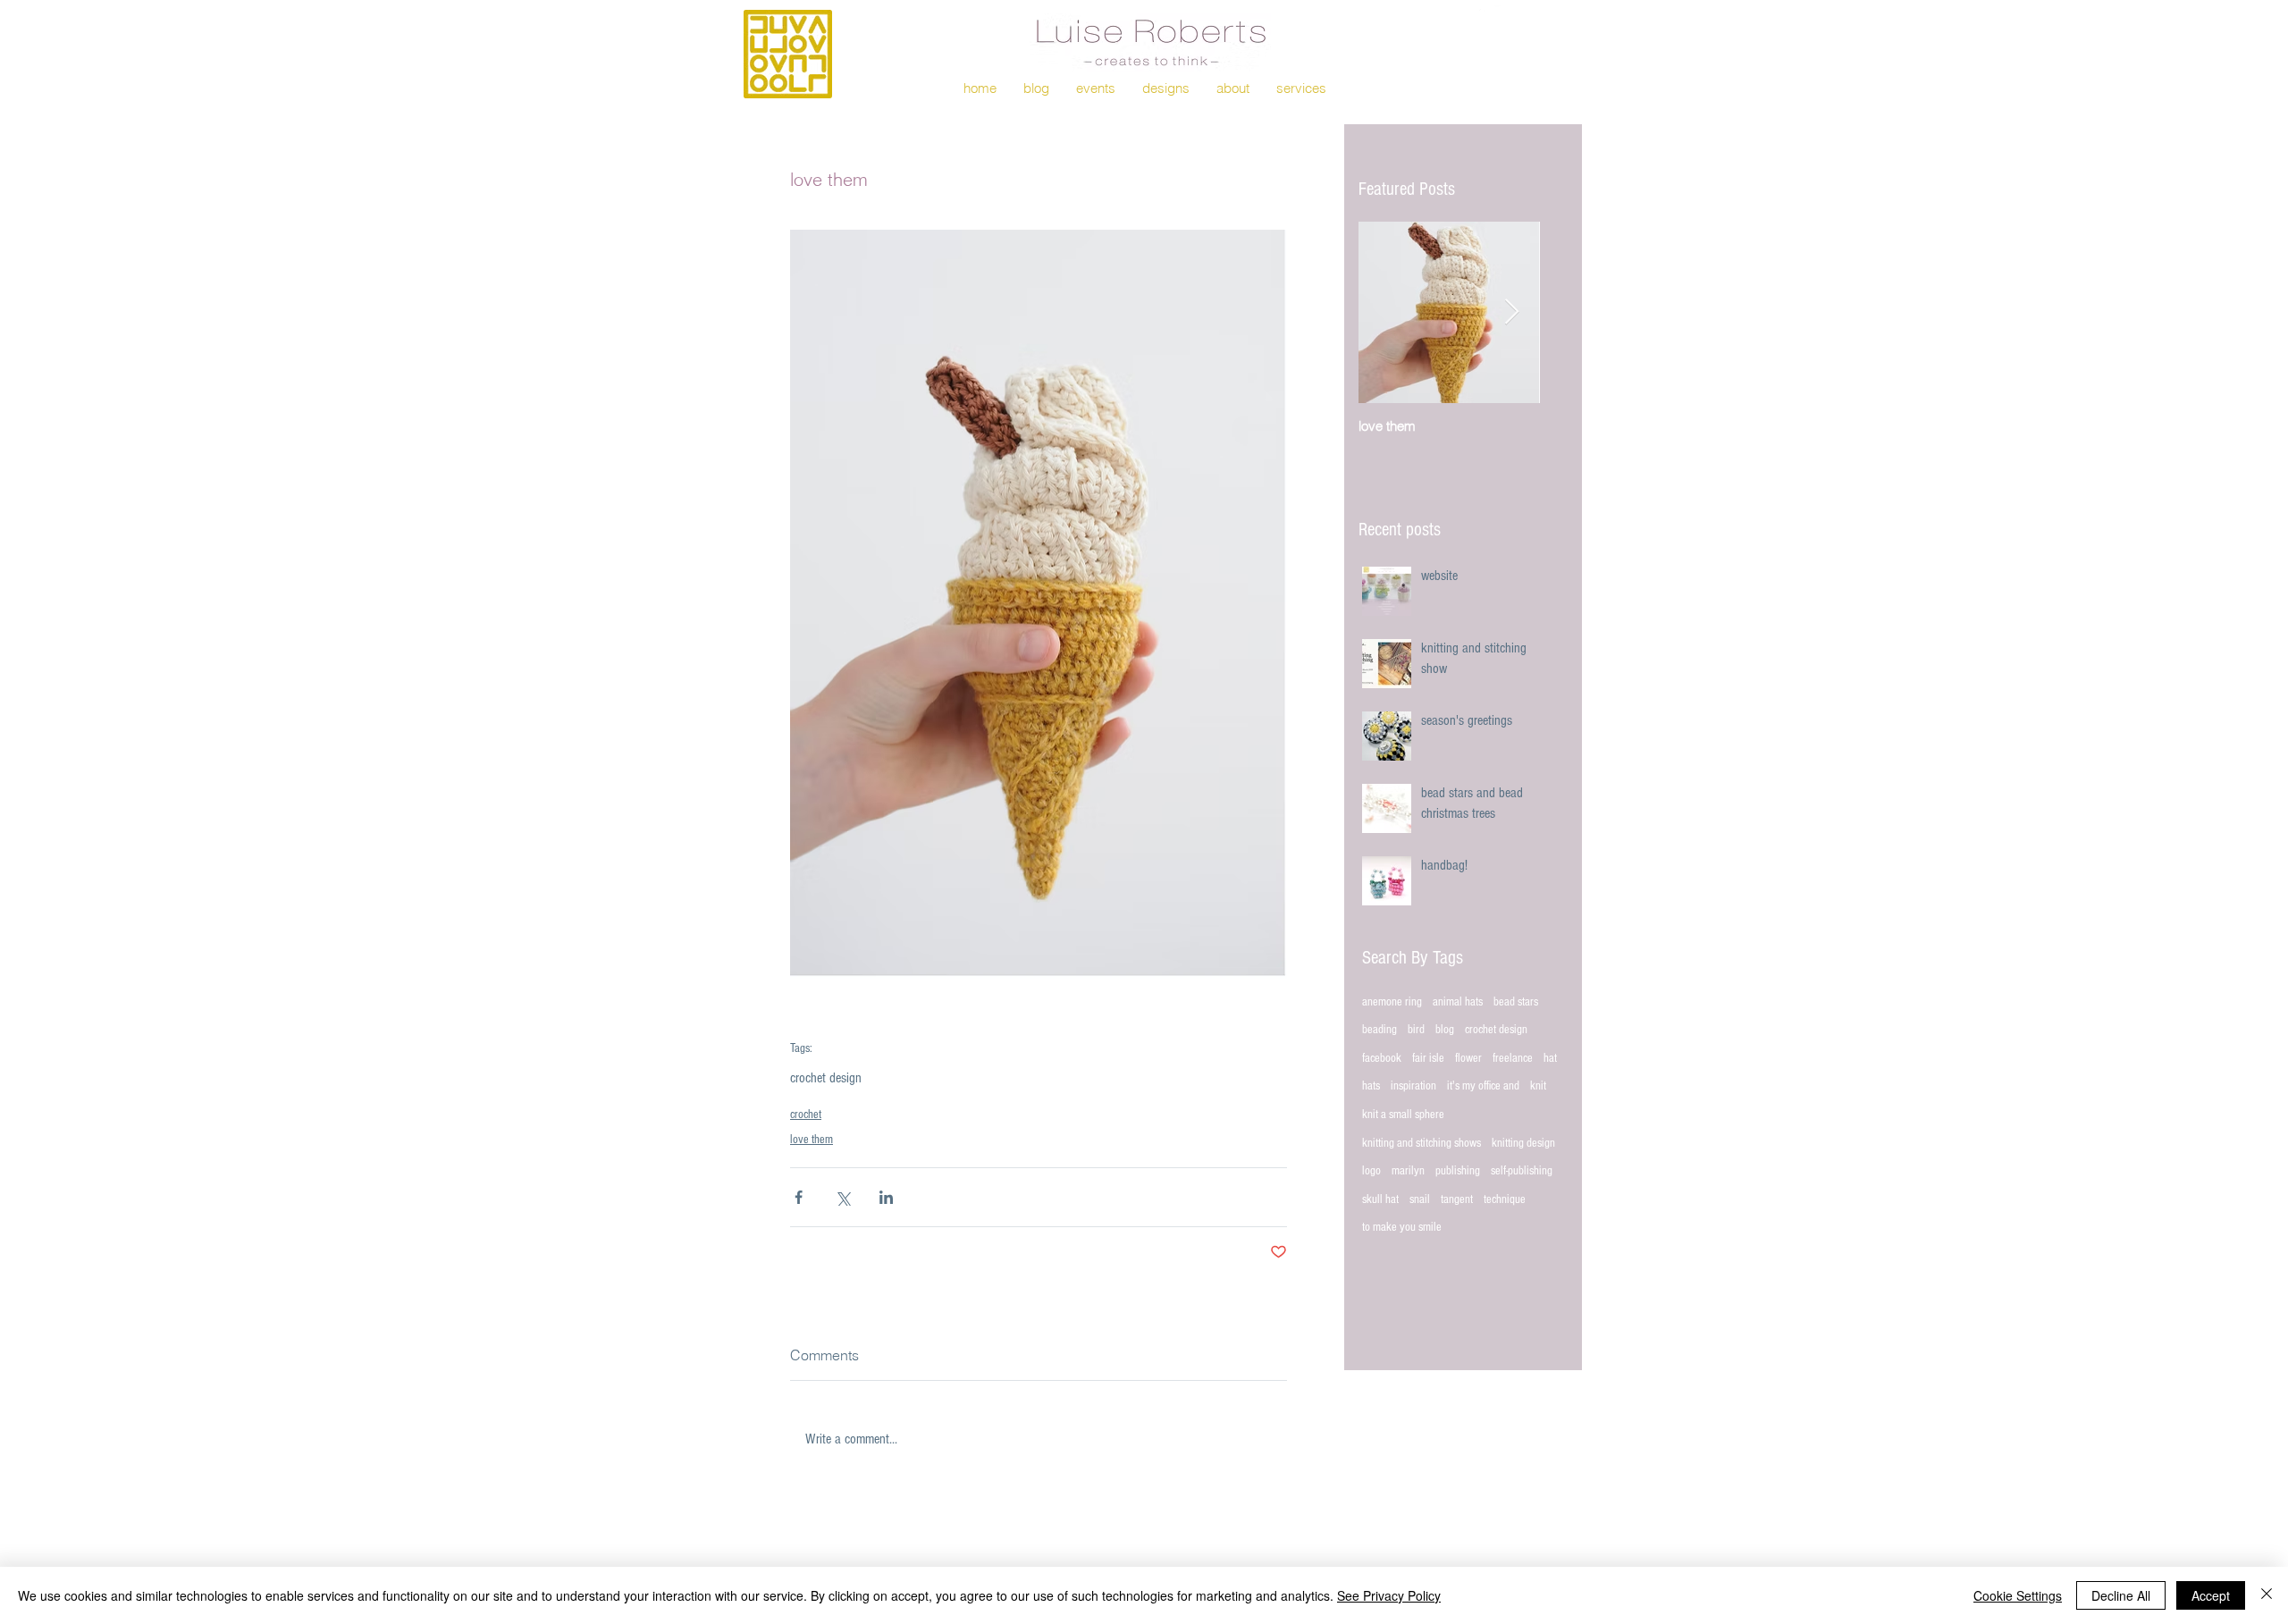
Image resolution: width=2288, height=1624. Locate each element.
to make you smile (1402, 1227)
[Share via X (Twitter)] (842, 1197)
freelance (1513, 1058)
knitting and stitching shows (1422, 1143)
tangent (1457, 1199)
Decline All (2121, 1595)
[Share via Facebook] (799, 1197)
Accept (2211, 1595)
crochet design (826, 1078)
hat (1550, 1058)
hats (1371, 1086)
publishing (1458, 1171)
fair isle (1428, 1058)
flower (1468, 1058)
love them (812, 1140)
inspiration (1413, 1086)
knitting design (1523, 1143)
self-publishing (1522, 1171)
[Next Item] (1511, 312)
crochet (806, 1115)
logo (1371, 1171)
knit (1538, 1086)
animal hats (1458, 1002)
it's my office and (1483, 1086)
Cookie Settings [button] (2018, 1595)
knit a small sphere (1403, 1115)
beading (1380, 1030)
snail (1420, 1199)
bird (1416, 1030)
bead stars (1516, 1002)
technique (1505, 1199)
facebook (1382, 1058)
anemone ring (1392, 1002)
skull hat (1380, 1199)
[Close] (2267, 1595)
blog (1445, 1030)
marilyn (1408, 1171)
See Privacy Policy (1389, 1595)
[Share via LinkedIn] (886, 1197)
